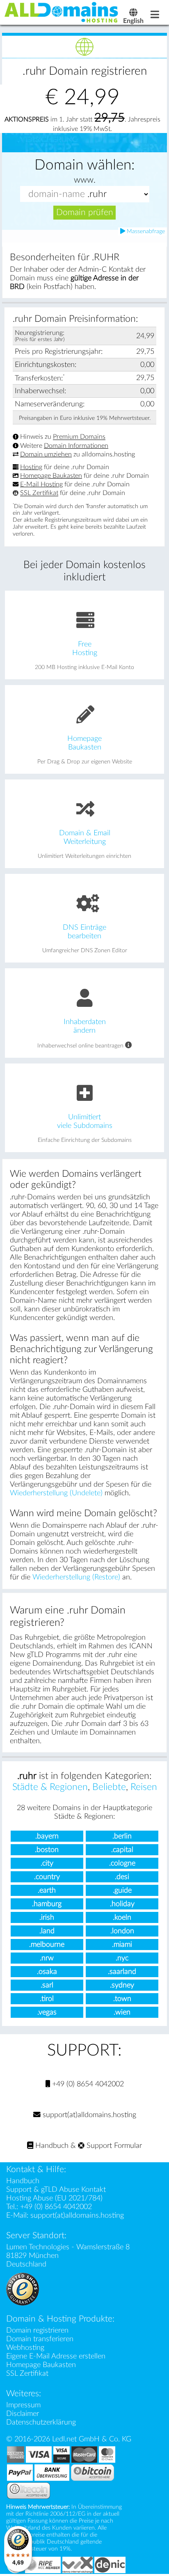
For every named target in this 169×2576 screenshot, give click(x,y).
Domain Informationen (76, 446)
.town (122, 1999)
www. (85, 180)
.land (47, 1931)
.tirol (47, 1999)
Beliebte (109, 1787)
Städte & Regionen (50, 1787)
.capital (122, 1850)
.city (47, 1863)
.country (47, 1877)
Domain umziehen (46, 454)
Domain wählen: (84, 165)
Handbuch (51, 2146)
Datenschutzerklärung (41, 2422)
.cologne (122, 1863)
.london (122, 1931)
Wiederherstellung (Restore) (76, 1577)
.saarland (122, 1972)
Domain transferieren (40, 2339)
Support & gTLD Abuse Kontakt (56, 2190)
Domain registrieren (37, 2330)
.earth (47, 1890)
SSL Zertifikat (39, 493)
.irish (47, 1917)
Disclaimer (23, 2414)
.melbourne (47, 1945)
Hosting (31, 467)
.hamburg (47, 1904)
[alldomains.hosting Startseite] (62, 12)
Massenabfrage (145, 231)
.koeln (122, 1917)
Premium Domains (79, 437)
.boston (47, 1850)
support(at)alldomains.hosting (88, 2115)
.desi (122, 1877)
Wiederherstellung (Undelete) (56, 1493)
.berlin (122, 1836)
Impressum (23, 2405)
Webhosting (25, 2348)
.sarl (47, 1985)
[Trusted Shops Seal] (23, 2289)
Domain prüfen (85, 212)
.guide (122, 1890)
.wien (122, 2012)
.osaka (47, 1972)
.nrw (47, 1958)
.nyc (122, 1958)
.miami (122, 1945)
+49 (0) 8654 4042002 (87, 2084)
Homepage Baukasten (51, 476)
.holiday (122, 1904)
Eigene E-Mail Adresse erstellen (56, 2356)
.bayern (47, 1836)
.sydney (122, 1985)
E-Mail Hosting (41, 484)
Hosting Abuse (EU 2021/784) (54, 2198)
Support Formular (113, 2146)
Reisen (144, 1787)
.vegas (47, 2012)
